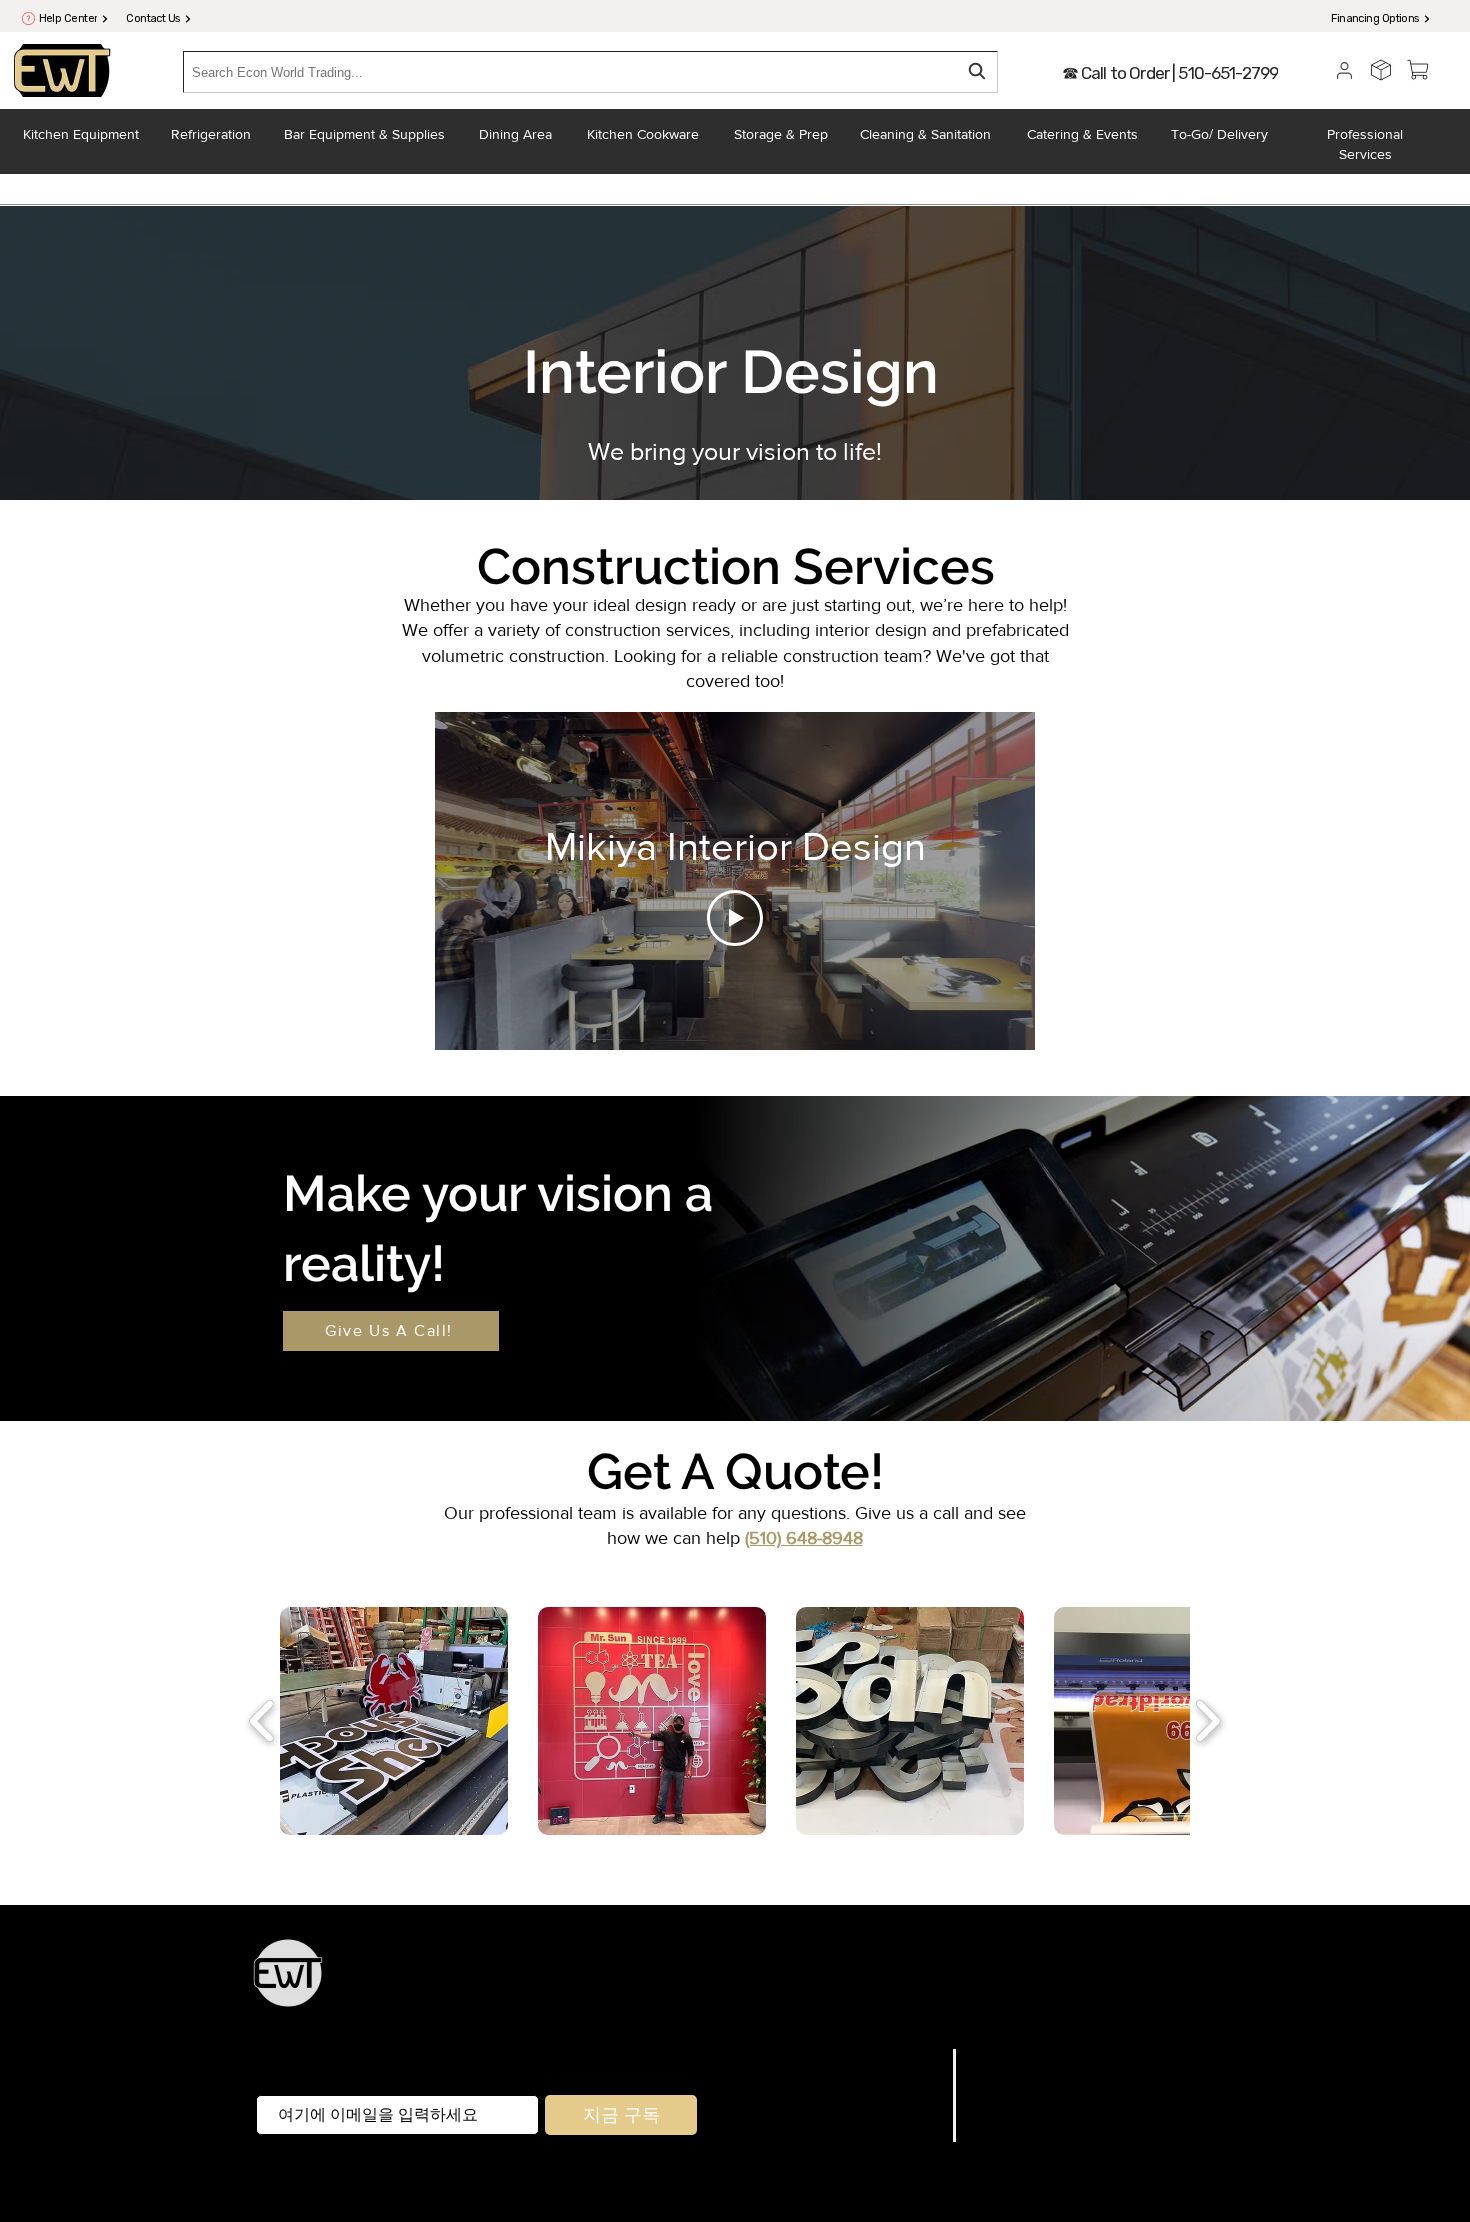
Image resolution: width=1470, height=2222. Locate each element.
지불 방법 (1007, 2109)
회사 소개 (903, 2109)
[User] (1344, 70)
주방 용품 (717, 1983)
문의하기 (906, 2134)
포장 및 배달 (863, 2010)
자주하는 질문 (1025, 2058)
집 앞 (798, 2010)
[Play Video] (735, 918)
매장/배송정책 (1025, 2084)
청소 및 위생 (954, 2010)
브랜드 (915, 2084)
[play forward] (1207, 1721)
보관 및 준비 (798, 1983)
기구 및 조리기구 (905, 1983)
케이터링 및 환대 (1028, 1983)
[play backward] (262, 1721)
